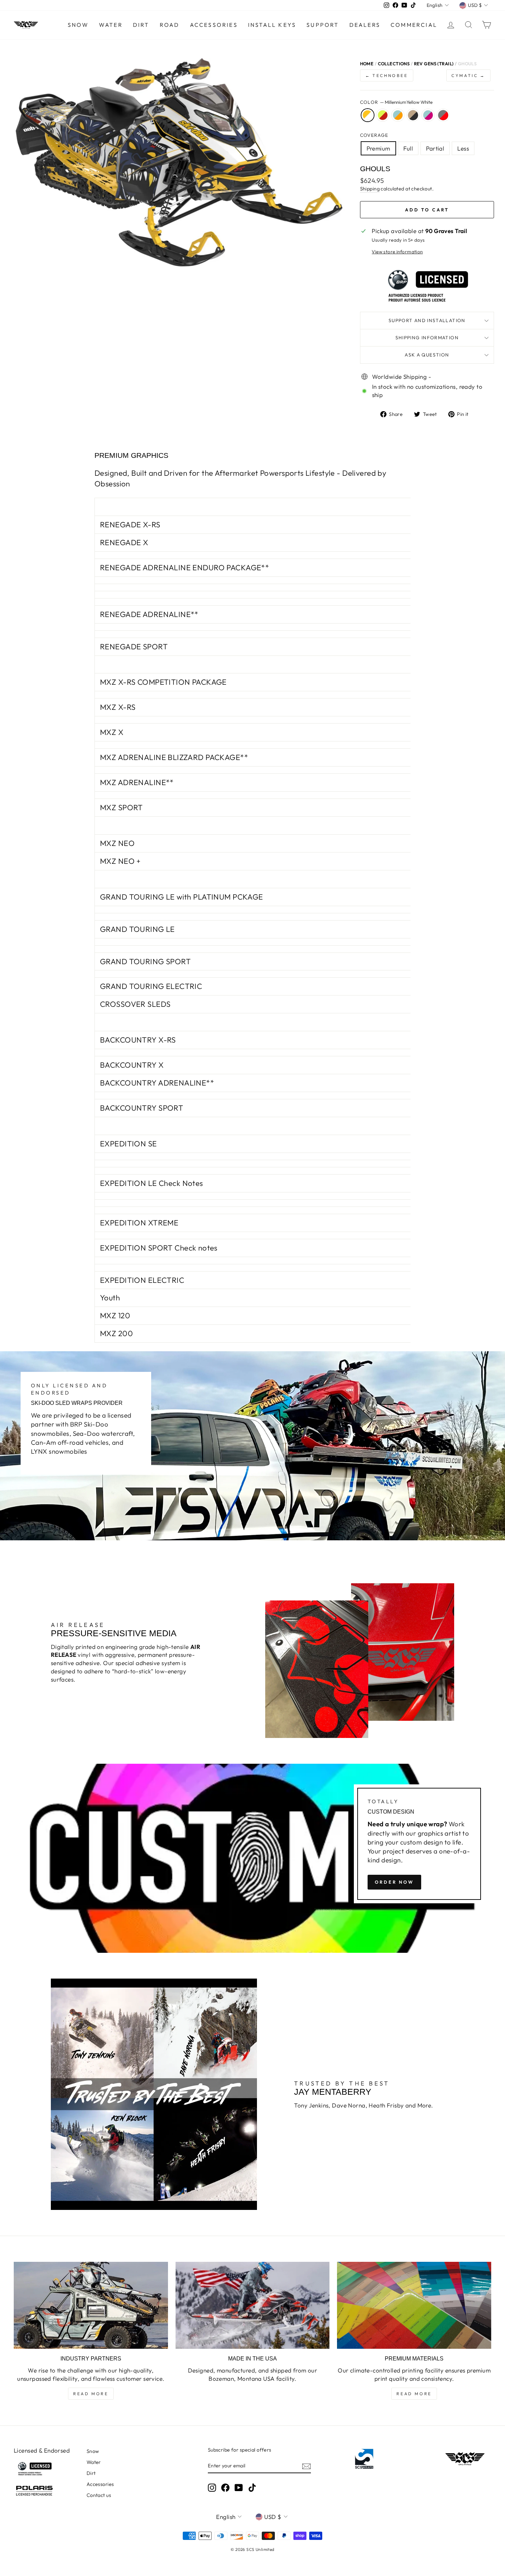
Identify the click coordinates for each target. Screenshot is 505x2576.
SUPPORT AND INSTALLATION (427, 320)
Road (170, 25)
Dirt (141, 25)
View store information (397, 252)
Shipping (370, 189)
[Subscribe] (306, 2466)
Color (396, 102)
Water (111, 25)
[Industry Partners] (91, 2305)
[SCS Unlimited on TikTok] (252, 2488)
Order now (394, 1882)
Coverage (374, 135)
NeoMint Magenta (428, 115)
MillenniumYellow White (368, 115)
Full (408, 148)
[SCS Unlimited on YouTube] (239, 2488)
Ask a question (427, 355)
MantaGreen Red (383, 115)
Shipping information (427, 338)
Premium (378, 148)
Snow (78, 25)
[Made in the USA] (253, 2305)
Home (367, 64)
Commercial (414, 25)
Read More (91, 2394)
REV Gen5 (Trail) (434, 64)
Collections (394, 64)
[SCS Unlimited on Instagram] (212, 2488)
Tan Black (413, 115)
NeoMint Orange (398, 115)
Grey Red (443, 115)
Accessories (214, 25)
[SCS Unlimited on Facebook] (225, 2488)
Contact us (99, 2495)
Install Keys (272, 25)
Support (323, 25)
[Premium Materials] (414, 2305)
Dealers (365, 25)
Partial (435, 148)
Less (463, 148)
